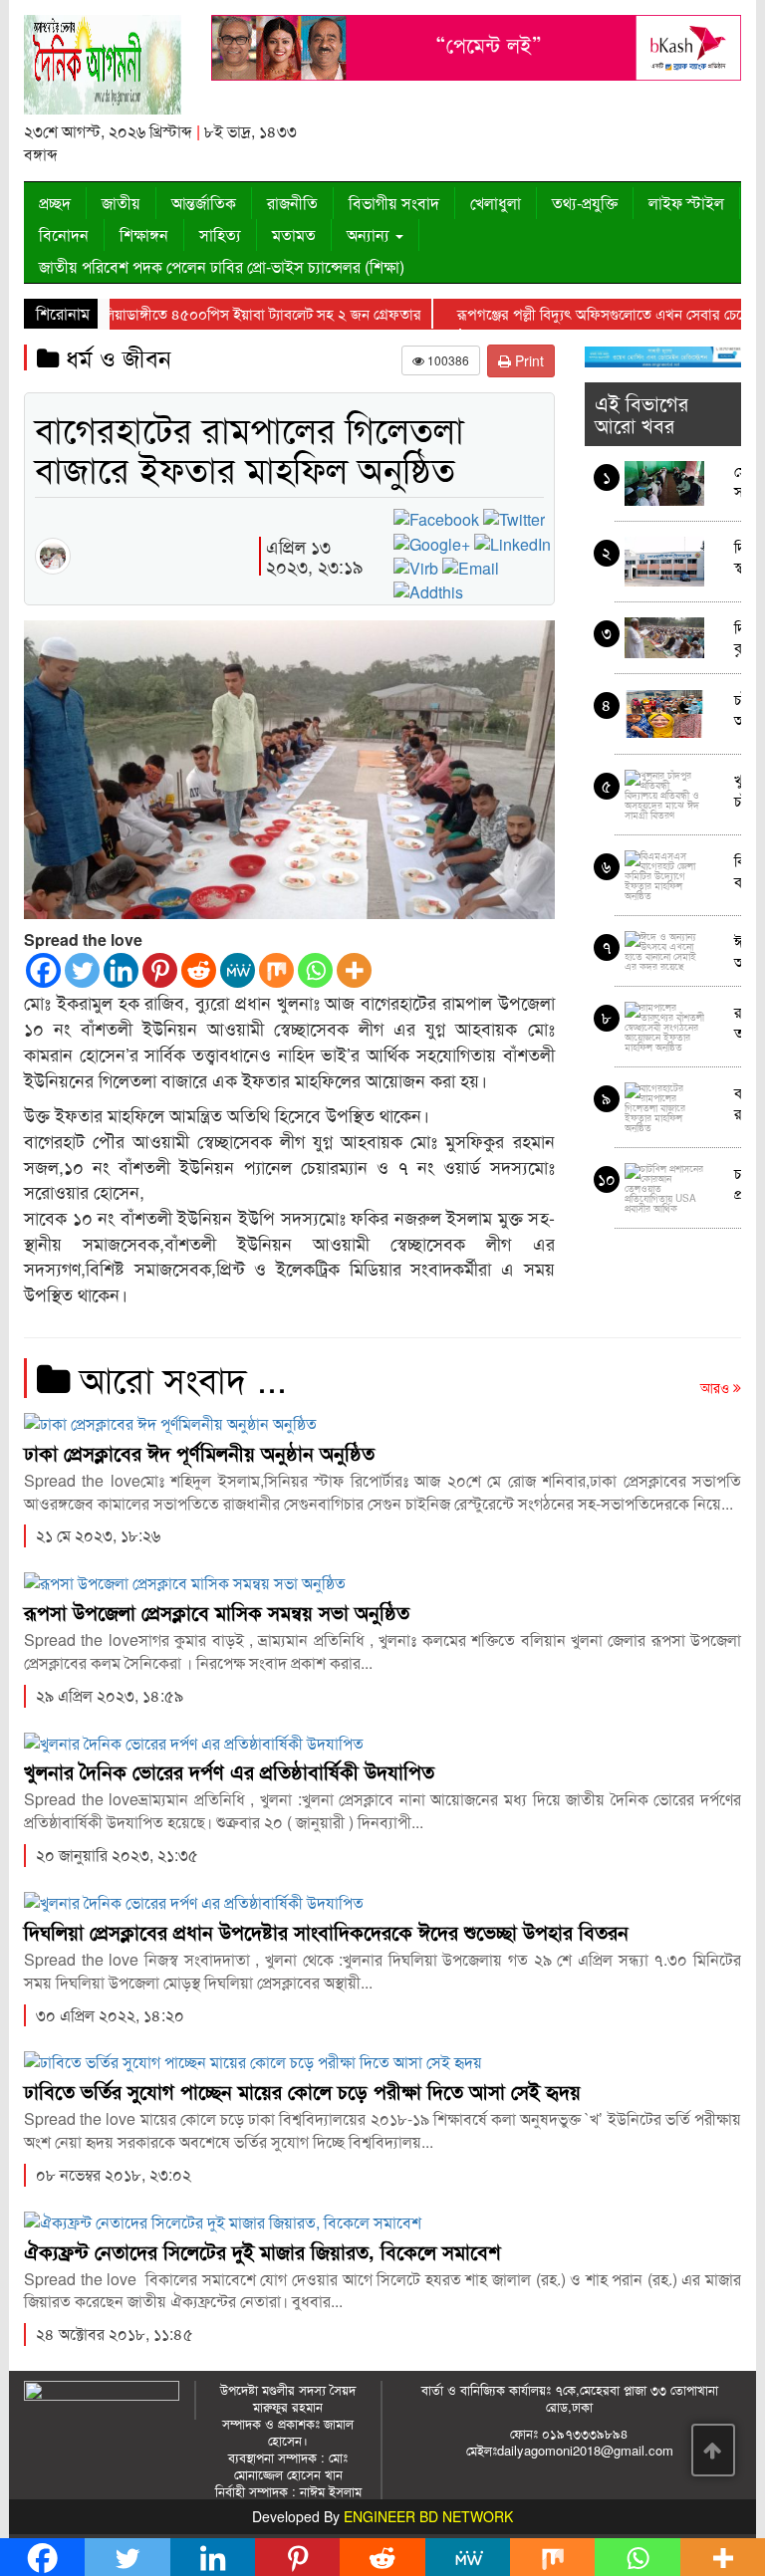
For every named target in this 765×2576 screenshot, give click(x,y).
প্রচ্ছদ (55, 203)
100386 (447, 360)
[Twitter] (82, 970)
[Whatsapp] (315, 970)
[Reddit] (199, 970)
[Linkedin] (121, 970)
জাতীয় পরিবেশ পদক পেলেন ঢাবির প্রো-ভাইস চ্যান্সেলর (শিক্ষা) (222, 266)
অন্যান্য (370, 234)
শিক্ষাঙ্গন (144, 234)
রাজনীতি (292, 203)
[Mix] (276, 970)
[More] (354, 970)
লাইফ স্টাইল (686, 203)
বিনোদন (64, 234)
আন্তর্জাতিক (204, 203)
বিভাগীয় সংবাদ (394, 203)
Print (527, 360)
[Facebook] (43, 970)
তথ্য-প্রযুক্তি (585, 203)
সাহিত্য (220, 234)
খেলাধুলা (496, 203)
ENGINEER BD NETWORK (428, 2516)
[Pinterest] (160, 970)
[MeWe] (238, 970)
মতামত (294, 234)
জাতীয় (121, 203)
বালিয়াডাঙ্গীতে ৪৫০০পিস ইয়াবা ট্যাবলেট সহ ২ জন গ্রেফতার (254, 313)
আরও (717, 1387)
